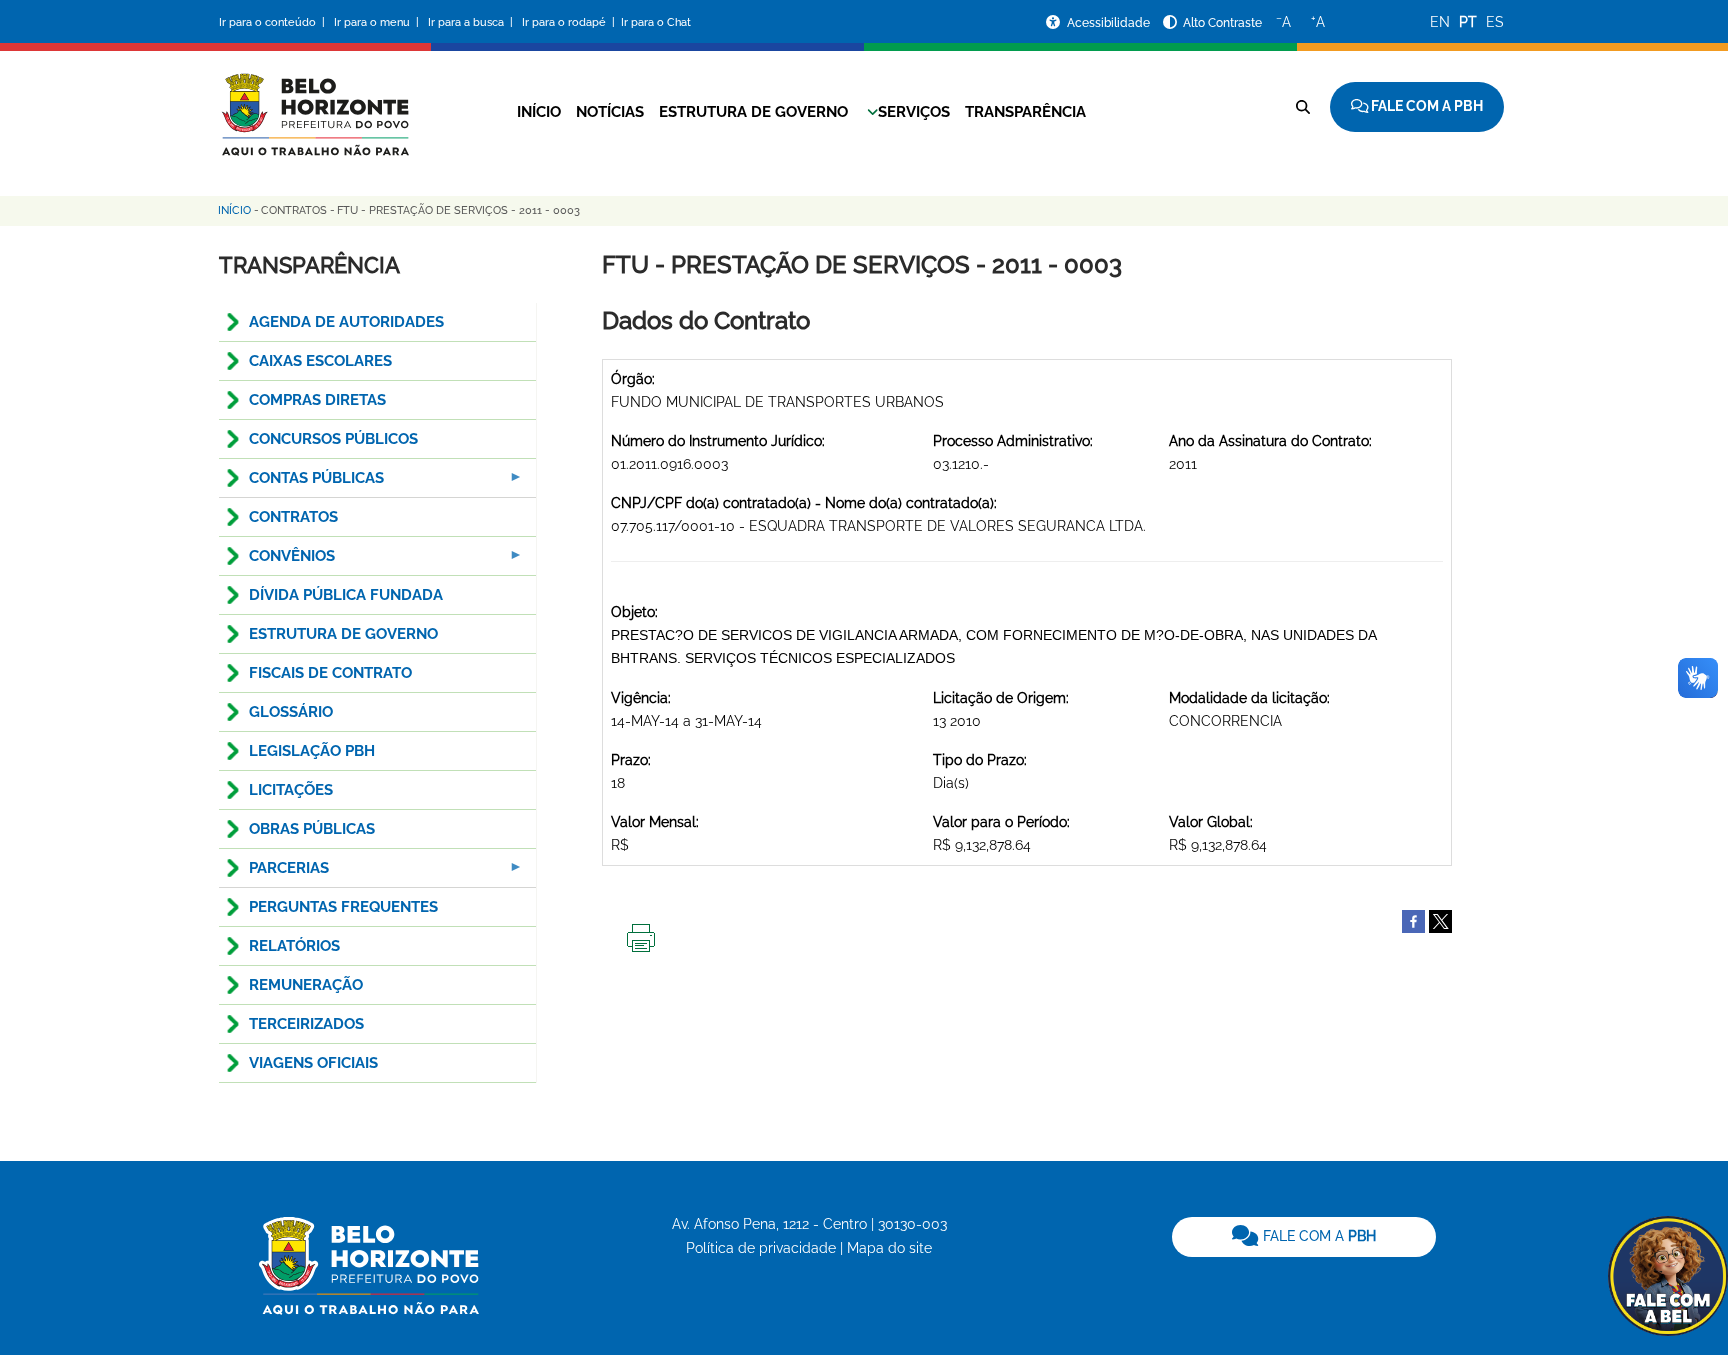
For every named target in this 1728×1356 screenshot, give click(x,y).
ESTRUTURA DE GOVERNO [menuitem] (343, 634)
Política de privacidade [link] (761, 1248)
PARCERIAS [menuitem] (274, 873)
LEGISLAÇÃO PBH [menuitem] (312, 751)
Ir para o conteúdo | (275, 22)
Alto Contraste (1222, 23)
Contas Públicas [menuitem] (301, 483)
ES (1495, 22)
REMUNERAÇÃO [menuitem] (306, 985)
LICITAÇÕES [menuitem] (291, 790)
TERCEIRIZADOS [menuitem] (306, 1024)
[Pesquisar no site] (1303, 107)
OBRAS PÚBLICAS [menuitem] (312, 829)
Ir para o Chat (656, 22)
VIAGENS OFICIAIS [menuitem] (313, 1063)
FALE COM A (1317, 1236)
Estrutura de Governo (753, 112)
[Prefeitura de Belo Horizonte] (314, 102)
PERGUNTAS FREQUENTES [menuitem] (343, 907)
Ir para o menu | (378, 22)
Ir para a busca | (472, 22)
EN (1440, 22)
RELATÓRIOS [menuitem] (294, 946)
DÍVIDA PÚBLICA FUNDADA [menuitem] (346, 595)
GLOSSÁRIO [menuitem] (291, 712)
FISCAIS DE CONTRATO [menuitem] (330, 673)
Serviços (914, 112)
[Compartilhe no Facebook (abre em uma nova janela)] (1413, 920)
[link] (1304, 1237)
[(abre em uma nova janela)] (1440, 920)
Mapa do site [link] (889, 1248)
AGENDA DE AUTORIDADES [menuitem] (346, 322)
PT (1468, 22)
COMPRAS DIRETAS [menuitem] (317, 400)
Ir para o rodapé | (570, 22)
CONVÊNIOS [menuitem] (277, 561)
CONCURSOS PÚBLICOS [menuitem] (333, 439)
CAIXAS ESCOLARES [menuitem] (320, 361)
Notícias (610, 112)
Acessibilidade (1110, 23)
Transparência (1025, 112)
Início (539, 112)
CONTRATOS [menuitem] (293, 517)
